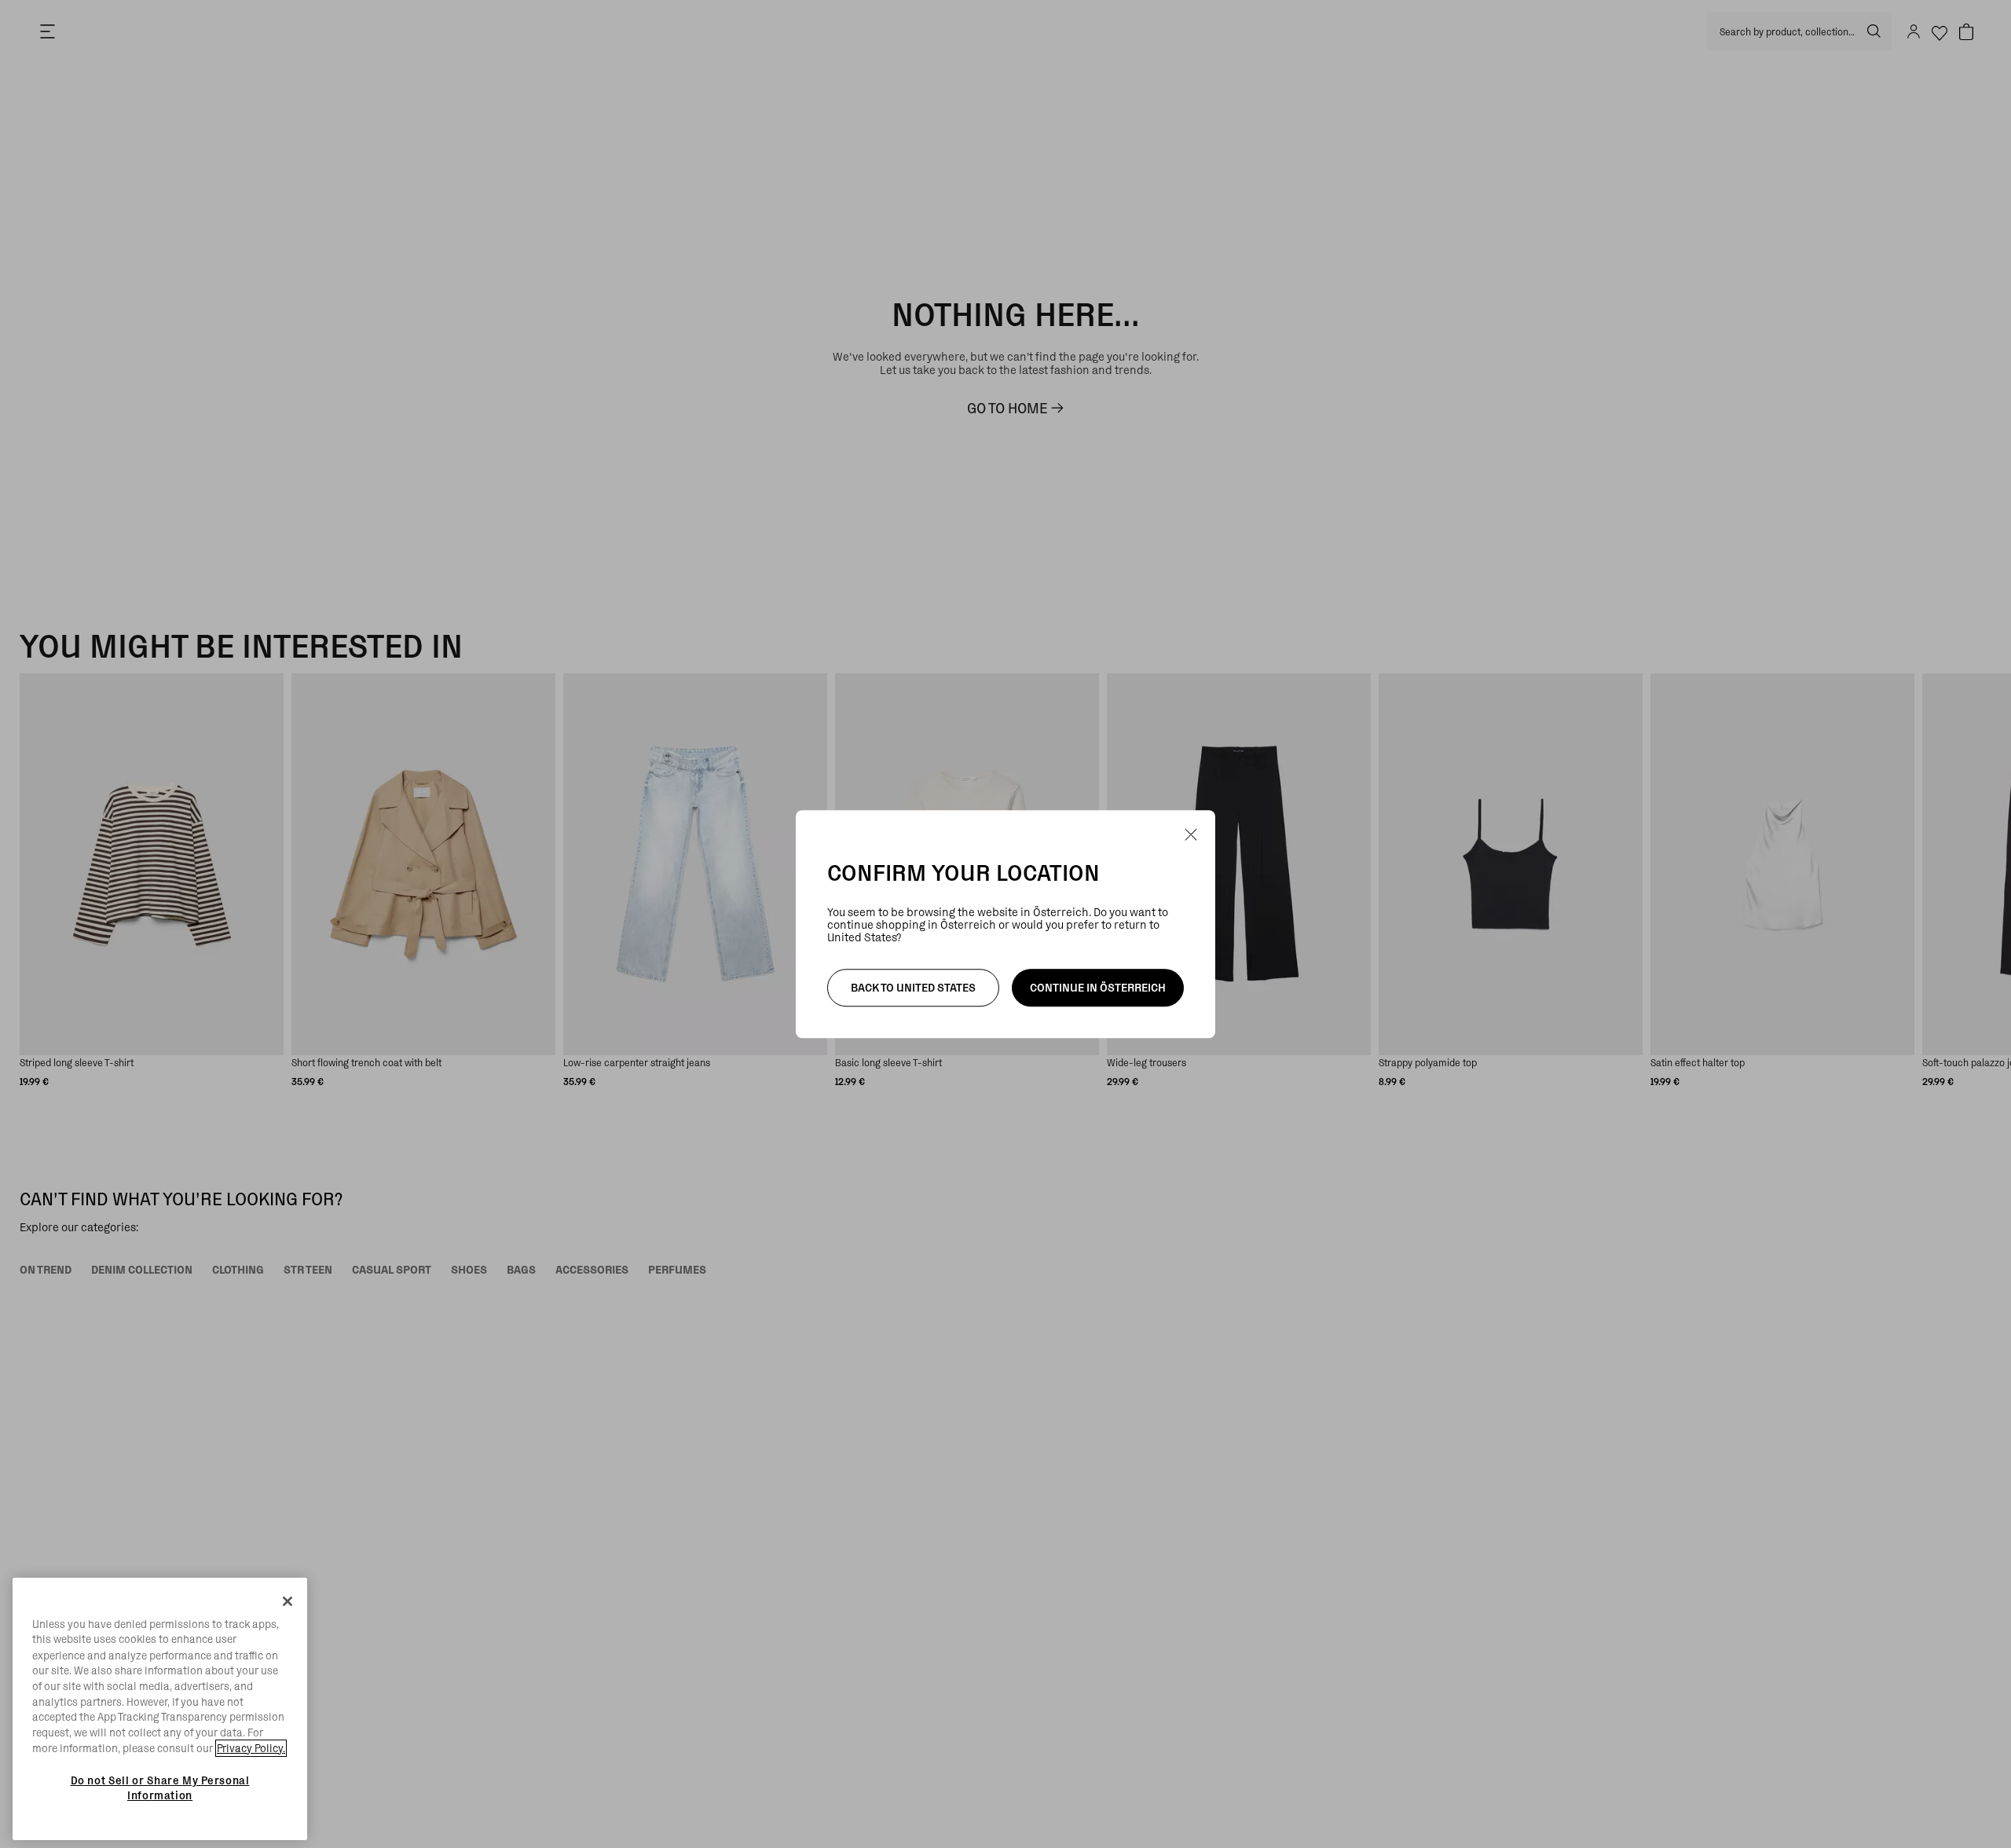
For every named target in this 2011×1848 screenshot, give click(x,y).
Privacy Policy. (251, 1748)
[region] (160, 1709)
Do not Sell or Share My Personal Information (160, 1787)
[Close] (288, 1601)
